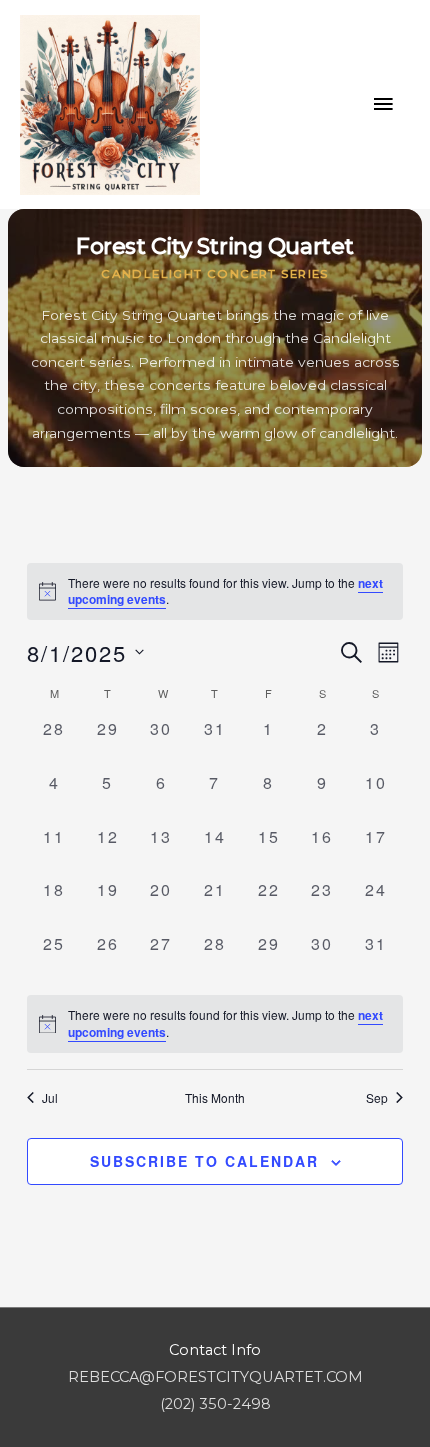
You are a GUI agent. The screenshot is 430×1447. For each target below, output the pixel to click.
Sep (377, 1098)
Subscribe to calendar (204, 1161)
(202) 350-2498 (215, 1404)
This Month (215, 1098)
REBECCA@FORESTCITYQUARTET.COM (215, 1377)
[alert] (214, 1023)
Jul (50, 1098)
